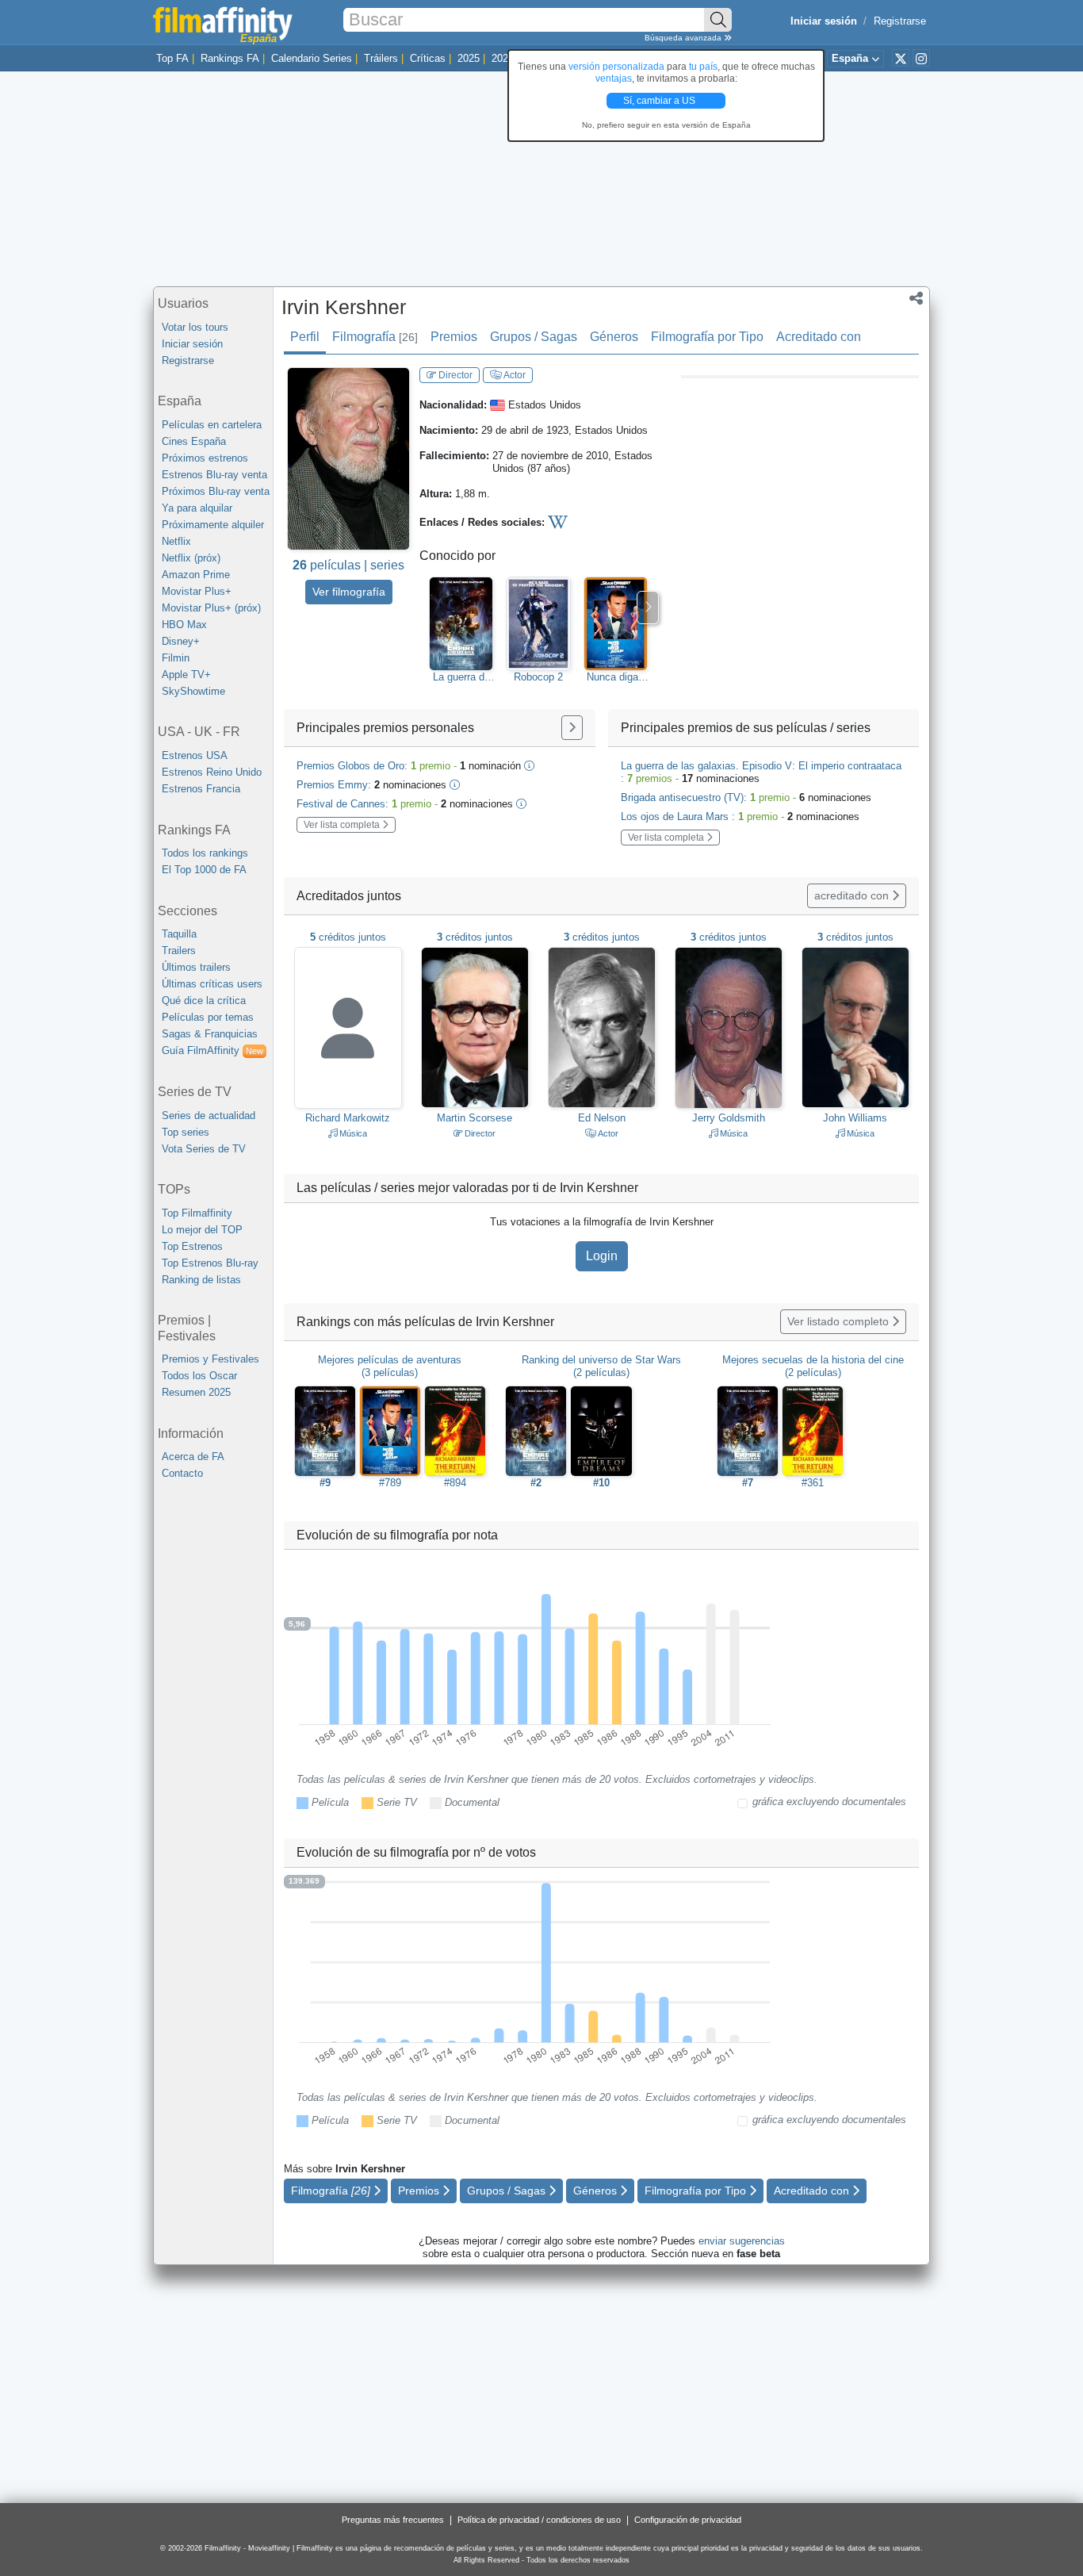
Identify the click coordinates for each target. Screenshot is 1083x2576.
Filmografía (375, 337)
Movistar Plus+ (197, 591)
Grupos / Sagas (534, 337)
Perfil (305, 337)
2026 (503, 58)
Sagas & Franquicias (210, 1034)
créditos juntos (348, 937)
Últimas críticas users (212, 984)
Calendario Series (312, 58)
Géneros (614, 337)
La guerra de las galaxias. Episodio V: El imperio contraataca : (761, 772)
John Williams (855, 1118)
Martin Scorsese (475, 1118)
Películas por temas (208, 1017)
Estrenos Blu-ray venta (214, 475)
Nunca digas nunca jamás (615, 677)
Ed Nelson (602, 1118)
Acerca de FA (193, 1457)
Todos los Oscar (199, 1376)
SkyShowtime (193, 691)
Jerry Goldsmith (729, 1118)
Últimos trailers (196, 967)
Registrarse (900, 21)
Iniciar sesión (192, 344)
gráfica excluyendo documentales (829, 1802)
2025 (469, 58)
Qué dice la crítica (204, 1000)
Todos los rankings (205, 853)
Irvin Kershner (344, 307)
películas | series (348, 565)
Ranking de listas (201, 1280)
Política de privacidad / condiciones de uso (539, 2520)
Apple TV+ (186, 675)
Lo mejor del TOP (202, 1230)
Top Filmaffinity (197, 1213)
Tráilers (381, 58)
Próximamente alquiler (213, 525)
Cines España (194, 441)
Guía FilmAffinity (212, 1050)
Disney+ (181, 641)
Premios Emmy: (371, 785)
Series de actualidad (209, 1115)
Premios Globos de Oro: (409, 766)
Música (352, 1133)
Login (602, 1256)
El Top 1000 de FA (204, 870)
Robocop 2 (538, 677)
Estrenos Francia (201, 789)
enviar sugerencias (742, 2241)
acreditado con (853, 895)
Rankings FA (230, 58)
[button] (916, 300)
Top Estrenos (192, 1246)
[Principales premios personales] (572, 728)
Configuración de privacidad (688, 2520)
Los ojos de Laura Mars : (740, 816)
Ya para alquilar (197, 508)
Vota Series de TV (204, 1149)
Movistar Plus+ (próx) (211, 608)
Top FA (172, 58)
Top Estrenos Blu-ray (210, 1263)
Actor (514, 375)
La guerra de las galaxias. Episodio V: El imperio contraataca (461, 677)
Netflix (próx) (191, 558)
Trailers (179, 951)
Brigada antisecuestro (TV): (746, 797)
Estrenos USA (195, 755)
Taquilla (179, 934)
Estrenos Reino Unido (212, 772)
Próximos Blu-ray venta (216, 491)
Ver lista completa (343, 825)
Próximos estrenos (205, 458)
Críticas (428, 58)
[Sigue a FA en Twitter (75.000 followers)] (901, 58)
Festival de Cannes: (405, 804)
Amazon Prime (196, 575)
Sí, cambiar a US (660, 101)
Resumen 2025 (196, 1392)
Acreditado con (819, 337)
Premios (454, 337)
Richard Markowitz (348, 1118)
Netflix (176, 541)
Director (454, 375)
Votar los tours (195, 327)
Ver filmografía (349, 592)
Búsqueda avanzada (684, 38)
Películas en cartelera (212, 425)
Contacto (182, 1473)
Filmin (176, 658)
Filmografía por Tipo (707, 337)
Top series (186, 1132)
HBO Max (184, 625)
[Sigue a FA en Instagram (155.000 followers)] (921, 58)
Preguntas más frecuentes (393, 2520)
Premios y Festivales (210, 1359)
